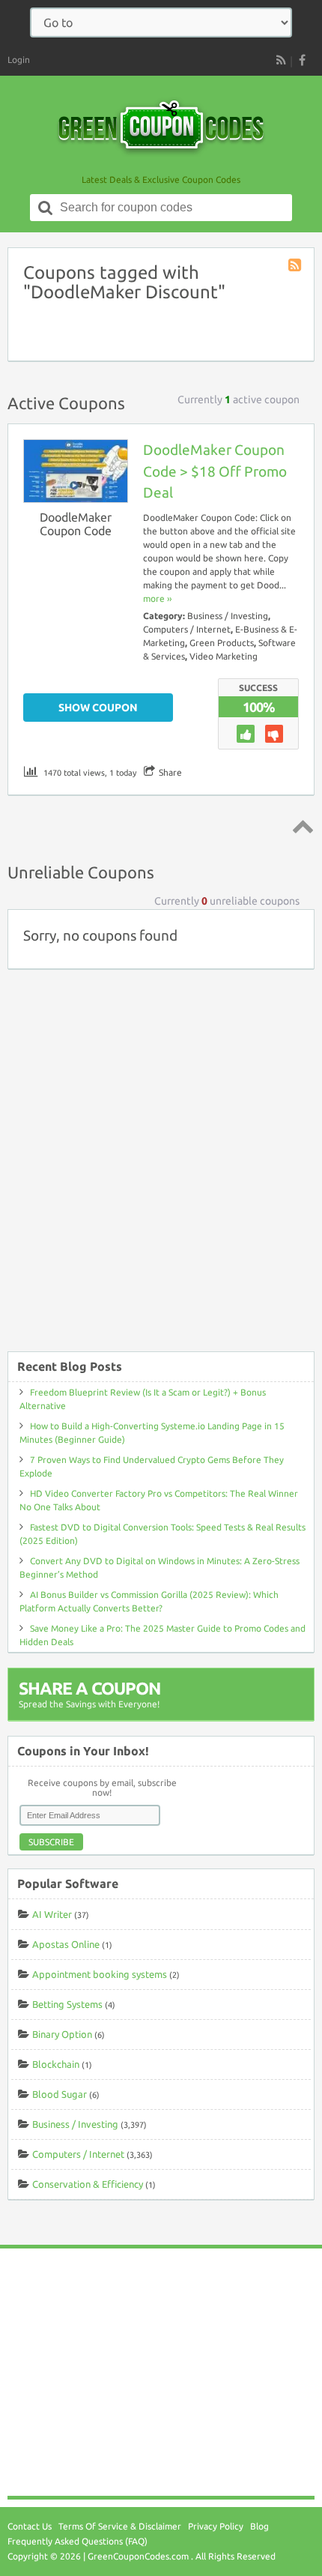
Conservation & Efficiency (88, 2184)
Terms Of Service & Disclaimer (120, 2526)
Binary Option (62, 2034)
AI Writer (52, 1914)
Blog (259, 2526)
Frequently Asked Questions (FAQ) (78, 2541)
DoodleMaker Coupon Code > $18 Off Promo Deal (215, 471)
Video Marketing (224, 656)
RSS (281, 60)
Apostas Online (66, 1944)
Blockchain (56, 2064)
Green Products (222, 643)
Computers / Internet (187, 629)
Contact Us (30, 2526)
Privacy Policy (216, 2526)
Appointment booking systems (100, 1974)
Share (170, 772)
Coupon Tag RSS (296, 266)
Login (19, 60)
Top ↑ (300, 826)
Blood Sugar (60, 2094)
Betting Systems (67, 2004)
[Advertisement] (161, 1168)
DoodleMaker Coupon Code (76, 524)
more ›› (157, 598)
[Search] (46, 208)
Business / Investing (228, 616)
